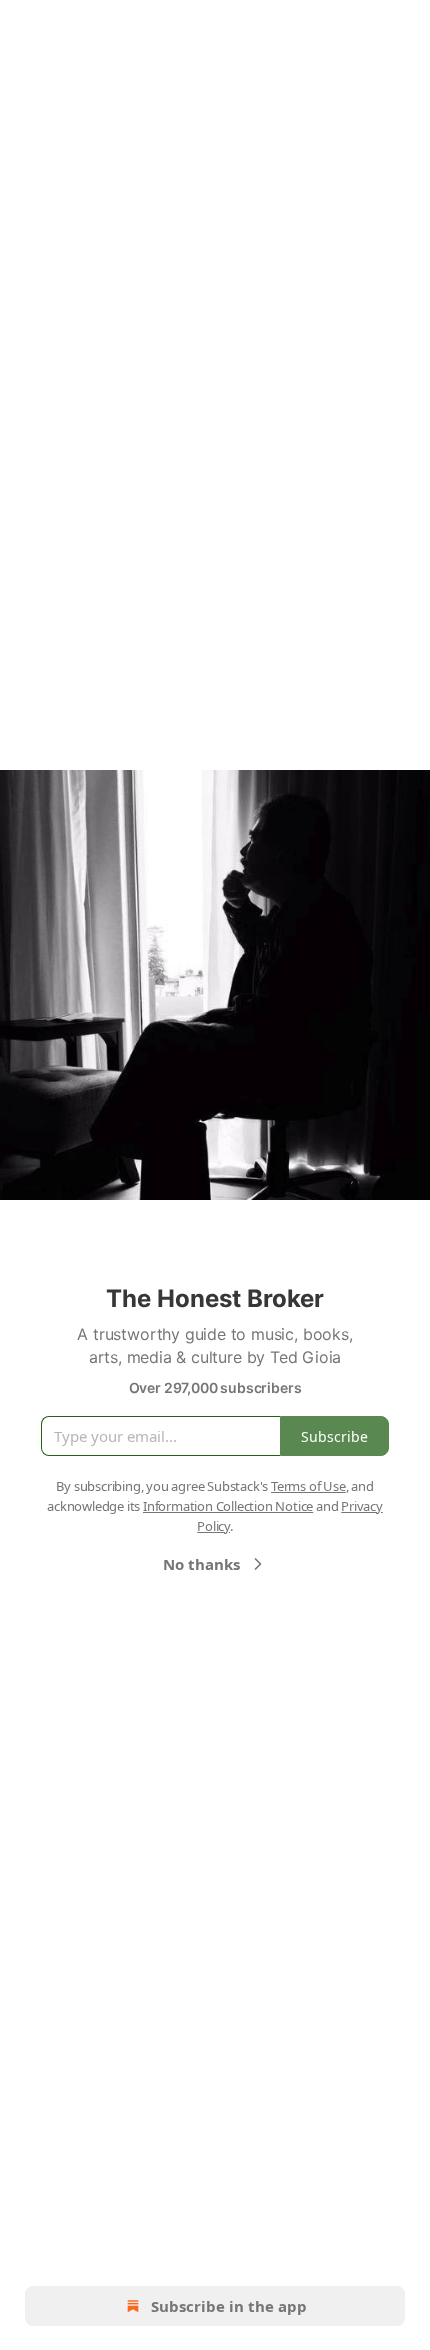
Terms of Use (308, 1486)
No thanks (201, 1564)
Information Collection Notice (228, 1506)
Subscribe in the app (229, 2306)
